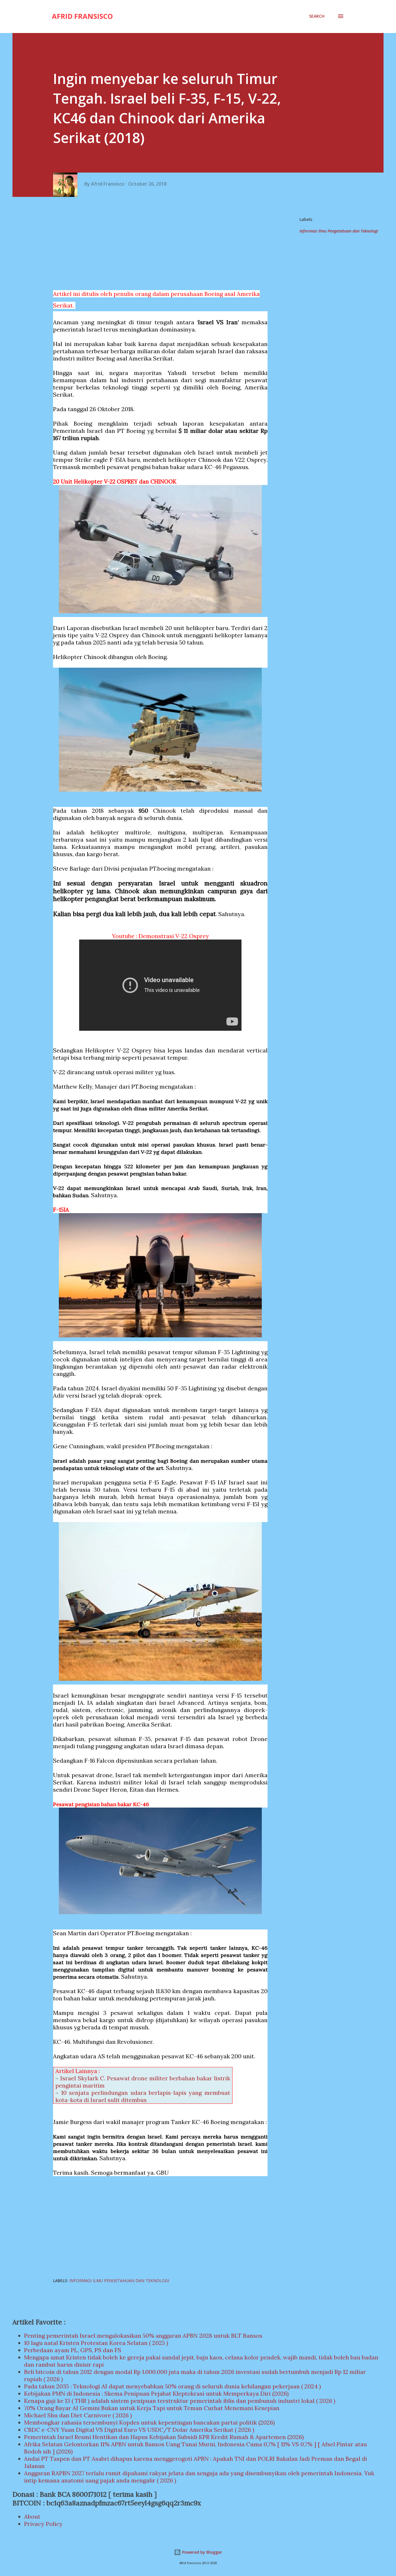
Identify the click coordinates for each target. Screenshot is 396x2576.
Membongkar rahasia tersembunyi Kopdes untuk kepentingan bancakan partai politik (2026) (149, 2422)
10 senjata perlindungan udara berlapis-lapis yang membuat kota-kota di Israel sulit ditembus (143, 2096)
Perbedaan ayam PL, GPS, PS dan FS (73, 2350)
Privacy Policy (43, 2524)
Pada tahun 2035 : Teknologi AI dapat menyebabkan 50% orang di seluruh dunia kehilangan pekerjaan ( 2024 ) (172, 2386)
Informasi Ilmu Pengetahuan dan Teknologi (339, 231)
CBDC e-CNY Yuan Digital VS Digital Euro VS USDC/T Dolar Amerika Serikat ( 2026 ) (139, 2430)
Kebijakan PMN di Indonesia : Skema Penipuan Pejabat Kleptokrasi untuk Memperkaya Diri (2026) (156, 2393)
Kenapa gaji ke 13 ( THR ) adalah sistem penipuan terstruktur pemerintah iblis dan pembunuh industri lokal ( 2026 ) (180, 2401)
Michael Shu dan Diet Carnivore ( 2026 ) (78, 2415)
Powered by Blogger (201, 2552)
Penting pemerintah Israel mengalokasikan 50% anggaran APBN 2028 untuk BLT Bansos (143, 2336)
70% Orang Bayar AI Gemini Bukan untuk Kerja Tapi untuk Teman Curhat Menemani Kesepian (152, 2408)
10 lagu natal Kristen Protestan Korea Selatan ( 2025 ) (96, 2343)
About (32, 2517)
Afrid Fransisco (82, 16)
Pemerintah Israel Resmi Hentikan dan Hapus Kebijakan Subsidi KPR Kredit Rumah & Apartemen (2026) (164, 2437)
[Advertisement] (162, 243)
